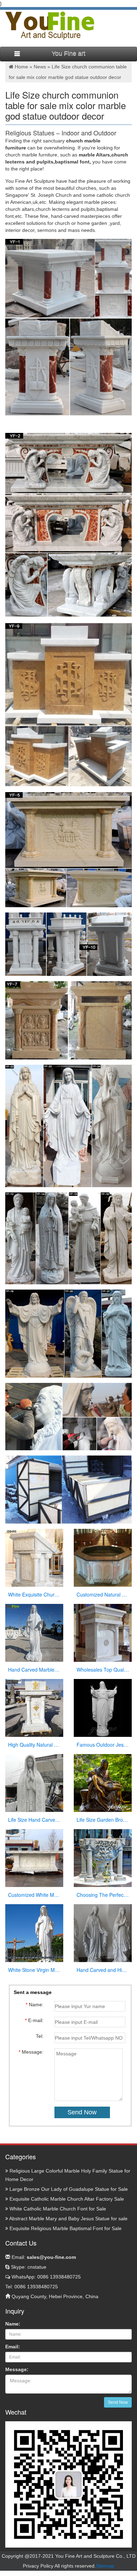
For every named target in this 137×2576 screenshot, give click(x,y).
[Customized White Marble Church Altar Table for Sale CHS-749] (34, 1858)
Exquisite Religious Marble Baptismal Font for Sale (65, 2228)
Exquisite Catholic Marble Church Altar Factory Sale (66, 2199)
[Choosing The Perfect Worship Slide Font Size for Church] (103, 1858)
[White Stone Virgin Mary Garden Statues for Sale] (34, 1933)
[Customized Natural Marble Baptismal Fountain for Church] (103, 1558)
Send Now (118, 2402)
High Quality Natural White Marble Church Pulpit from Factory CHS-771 (34, 1745)
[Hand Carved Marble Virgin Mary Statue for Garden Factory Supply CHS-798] (34, 1633)
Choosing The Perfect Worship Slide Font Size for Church (103, 1895)
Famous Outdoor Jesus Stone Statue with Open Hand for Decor (103, 1745)
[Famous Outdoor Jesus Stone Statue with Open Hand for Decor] (103, 1708)
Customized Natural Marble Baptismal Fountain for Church (103, 1594)
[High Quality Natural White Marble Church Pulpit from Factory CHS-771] (34, 1708)
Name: (13, 2324)
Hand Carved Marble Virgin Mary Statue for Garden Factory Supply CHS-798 (34, 1670)
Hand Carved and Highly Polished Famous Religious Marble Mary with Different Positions (103, 1970)
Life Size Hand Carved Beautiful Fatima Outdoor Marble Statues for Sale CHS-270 (34, 1820)
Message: (17, 2369)
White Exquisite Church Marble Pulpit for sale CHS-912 (34, 1594)
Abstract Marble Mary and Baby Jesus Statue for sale (68, 2219)
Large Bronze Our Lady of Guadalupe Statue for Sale (68, 2189)
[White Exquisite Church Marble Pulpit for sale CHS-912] (34, 1558)
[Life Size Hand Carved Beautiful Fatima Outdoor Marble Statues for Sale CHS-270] (34, 1783)
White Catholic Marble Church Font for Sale (57, 2209)
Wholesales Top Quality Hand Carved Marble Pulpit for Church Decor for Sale (103, 1670)
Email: (43, 2257)
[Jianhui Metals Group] (50, 25)
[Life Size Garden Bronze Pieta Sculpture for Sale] (103, 1783)
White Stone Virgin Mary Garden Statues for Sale (34, 1970)
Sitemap (105, 2566)
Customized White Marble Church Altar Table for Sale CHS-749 (34, 1895)
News (40, 67)
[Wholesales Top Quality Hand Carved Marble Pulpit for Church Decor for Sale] (103, 1633)
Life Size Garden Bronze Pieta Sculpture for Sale (103, 1820)
